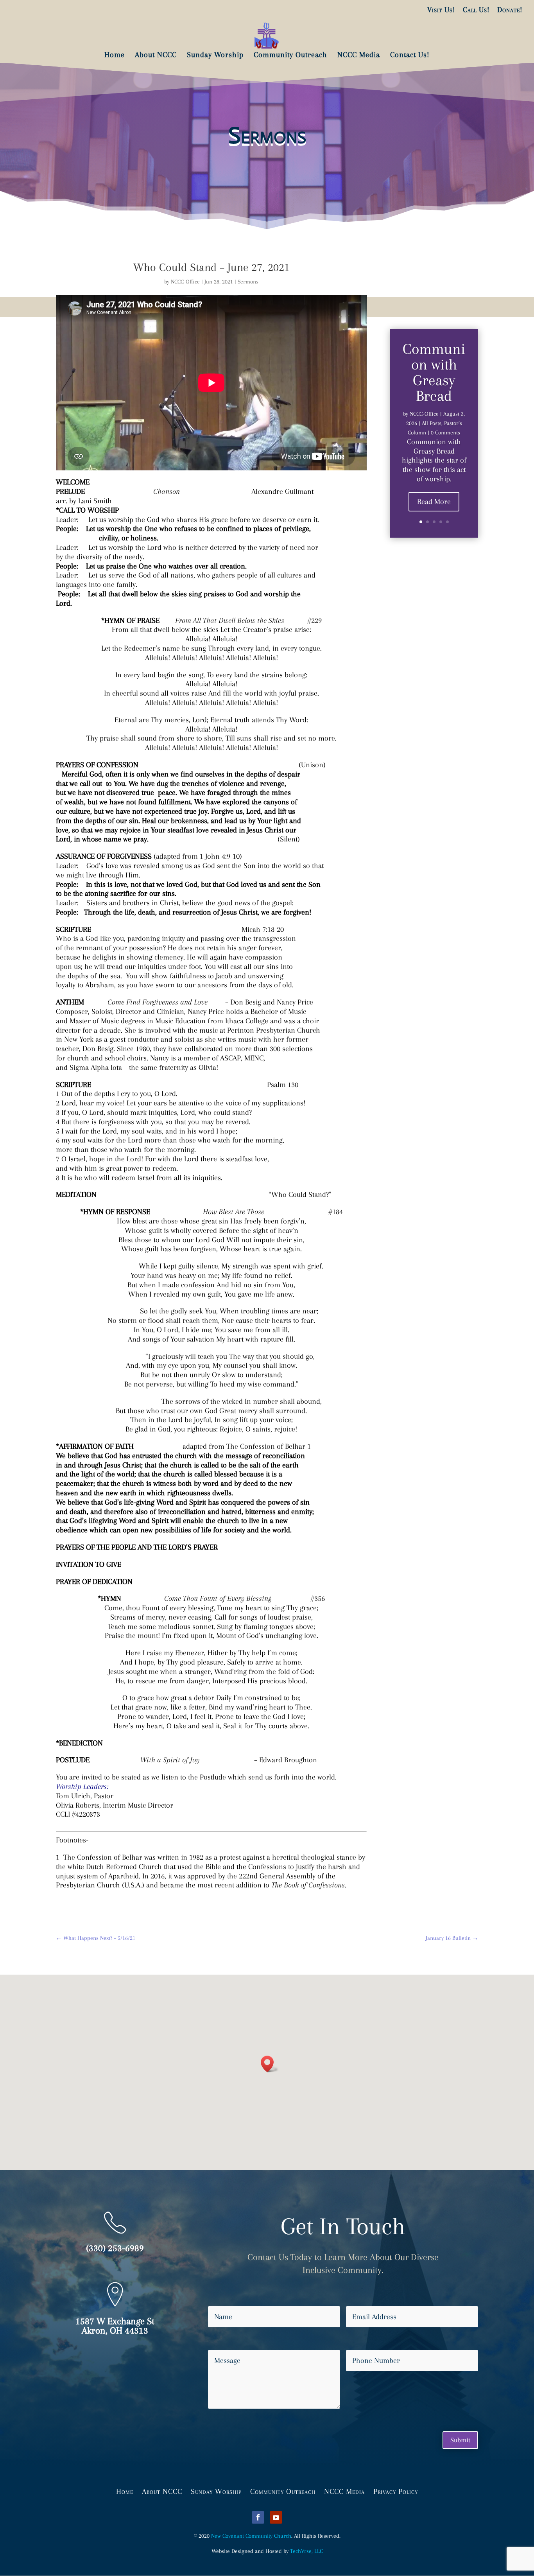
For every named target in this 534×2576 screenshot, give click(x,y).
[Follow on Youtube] (276, 2517)
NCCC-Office (185, 282)
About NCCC (162, 2491)
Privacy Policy (396, 2491)
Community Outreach (283, 2491)
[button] (270, 2064)
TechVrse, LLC (306, 2551)
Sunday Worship (216, 2491)
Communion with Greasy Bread (434, 372)
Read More (434, 502)
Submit (460, 2440)
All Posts (432, 423)
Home (125, 2491)
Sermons (248, 282)
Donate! (510, 10)
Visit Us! (441, 10)
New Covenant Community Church (251, 2536)
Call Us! (476, 10)
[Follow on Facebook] (258, 2517)
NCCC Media (344, 2491)
